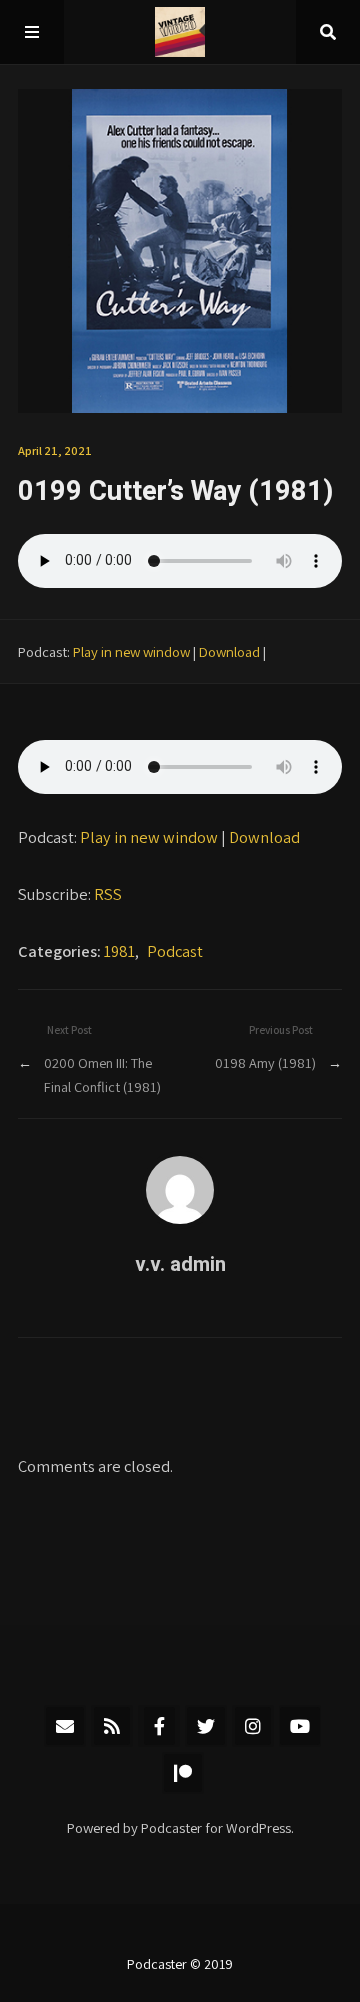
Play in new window (131, 651)
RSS (108, 894)
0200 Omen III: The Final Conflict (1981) (102, 1074)
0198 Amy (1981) (265, 1062)
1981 (119, 951)
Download (229, 651)
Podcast (175, 951)
